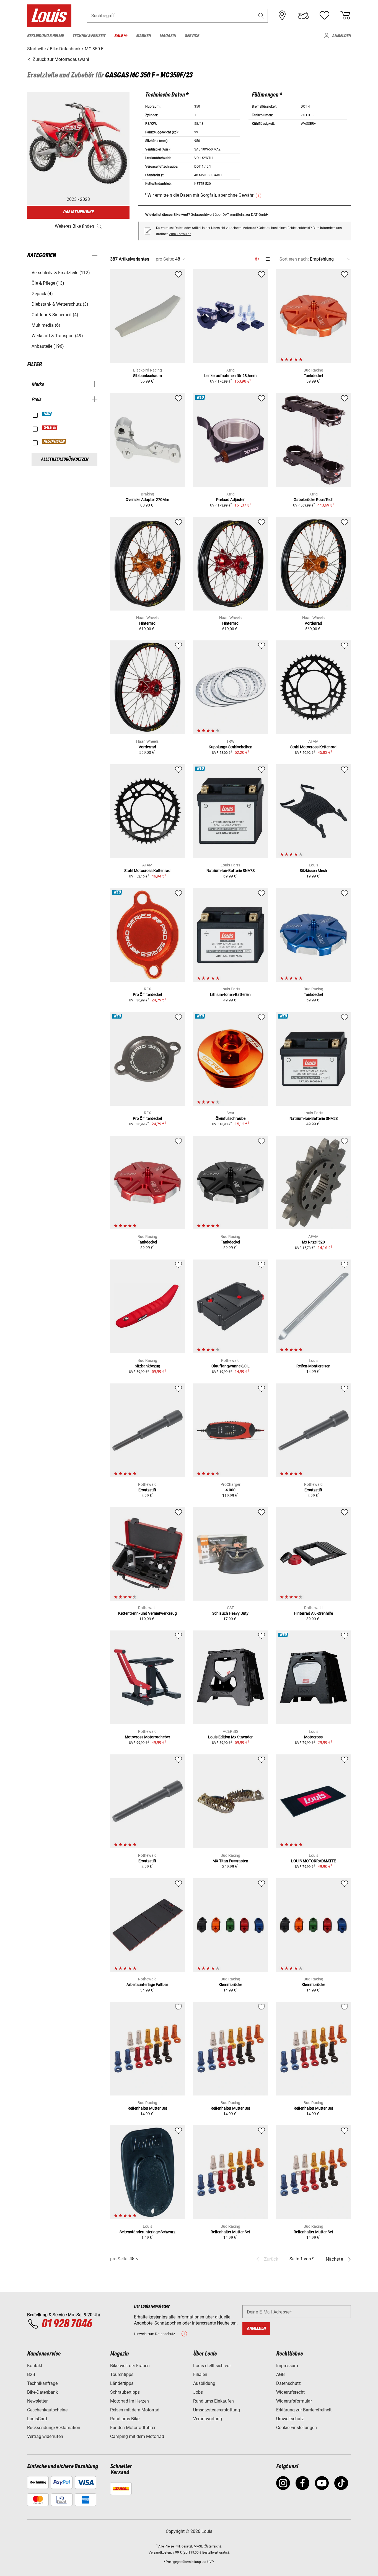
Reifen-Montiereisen (313, 1366)
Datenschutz (288, 2383)
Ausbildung (204, 2383)
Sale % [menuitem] (121, 36)
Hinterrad (147, 623)
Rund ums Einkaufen (213, 2401)
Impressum (287, 2366)
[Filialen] (282, 15)
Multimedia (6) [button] (46, 325)
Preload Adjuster (230, 500)
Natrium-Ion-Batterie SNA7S (231, 871)
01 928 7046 (67, 2324)
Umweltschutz (290, 2419)
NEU (47, 414)
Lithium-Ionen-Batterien (230, 994)
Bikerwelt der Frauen (130, 2366)
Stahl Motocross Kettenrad (313, 747)
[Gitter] (257, 258)
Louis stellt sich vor (212, 2366)
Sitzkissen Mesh (313, 871)
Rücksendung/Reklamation (54, 2428)
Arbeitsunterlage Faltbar (147, 1985)
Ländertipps (122, 2383)
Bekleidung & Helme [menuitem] (45, 36)
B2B (31, 2374)
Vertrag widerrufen (45, 2436)
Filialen (200, 2374)
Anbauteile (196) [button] (48, 346)
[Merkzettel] (324, 15)
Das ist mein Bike (78, 212)
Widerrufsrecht (290, 2392)
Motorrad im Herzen (130, 2401)
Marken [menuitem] (143, 36)
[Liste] (267, 259)
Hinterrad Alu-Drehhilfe (313, 1613)
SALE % (50, 428)
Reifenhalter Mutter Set (147, 2108)
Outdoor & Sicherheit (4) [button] (55, 315)
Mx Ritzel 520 (313, 1242)
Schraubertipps (125, 2392)
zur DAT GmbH (257, 215)
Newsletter (37, 2401)
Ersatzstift (147, 1490)
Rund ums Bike (125, 2419)
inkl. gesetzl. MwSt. (189, 2546)
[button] (261, 16)
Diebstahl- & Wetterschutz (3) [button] (60, 304)
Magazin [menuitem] (168, 36)
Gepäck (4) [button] (42, 294)
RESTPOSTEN (54, 442)
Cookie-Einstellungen (297, 2428)
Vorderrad (313, 623)
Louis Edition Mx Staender (230, 1737)
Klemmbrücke (230, 1985)
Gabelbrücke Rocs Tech (314, 500)
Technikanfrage (42, 2383)
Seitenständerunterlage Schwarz (147, 2232)
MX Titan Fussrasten (230, 1861)
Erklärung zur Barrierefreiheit (304, 2410)
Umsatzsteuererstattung (217, 2410)
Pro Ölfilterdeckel (147, 994)
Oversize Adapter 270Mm (147, 500)
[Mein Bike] (303, 15)
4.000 (231, 1490)
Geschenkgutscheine (47, 2410)
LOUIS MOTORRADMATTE (314, 1861)
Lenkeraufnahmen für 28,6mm (230, 376)
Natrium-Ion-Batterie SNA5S (314, 1118)
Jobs (198, 2392)
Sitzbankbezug (147, 1366)
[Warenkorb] (345, 15)
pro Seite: (165, 259)
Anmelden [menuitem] (341, 36)
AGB (280, 2374)
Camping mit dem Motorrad (137, 2436)
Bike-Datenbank (42, 2392)
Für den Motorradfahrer (133, 2428)
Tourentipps (122, 2374)
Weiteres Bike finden (74, 226)
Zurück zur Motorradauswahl (60, 59)
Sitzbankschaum (147, 376)
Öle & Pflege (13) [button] (48, 283)
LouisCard (37, 2419)
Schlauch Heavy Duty (230, 1613)
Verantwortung (208, 2419)
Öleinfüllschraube (231, 1118)
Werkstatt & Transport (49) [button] (57, 336)
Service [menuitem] (192, 36)
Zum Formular (180, 234)
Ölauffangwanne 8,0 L (231, 1366)
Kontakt (35, 2366)
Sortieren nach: (294, 259)
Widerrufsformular (294, 2401)
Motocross (313, 1737)
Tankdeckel (313, 376)
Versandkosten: (160, 2552)
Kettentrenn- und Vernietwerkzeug (147, 1613)
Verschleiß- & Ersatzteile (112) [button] (61, 273)
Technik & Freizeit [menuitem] (89, 36)
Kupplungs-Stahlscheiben (231, 747)
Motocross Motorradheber (147, 1737)
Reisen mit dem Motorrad (135, 2410)
